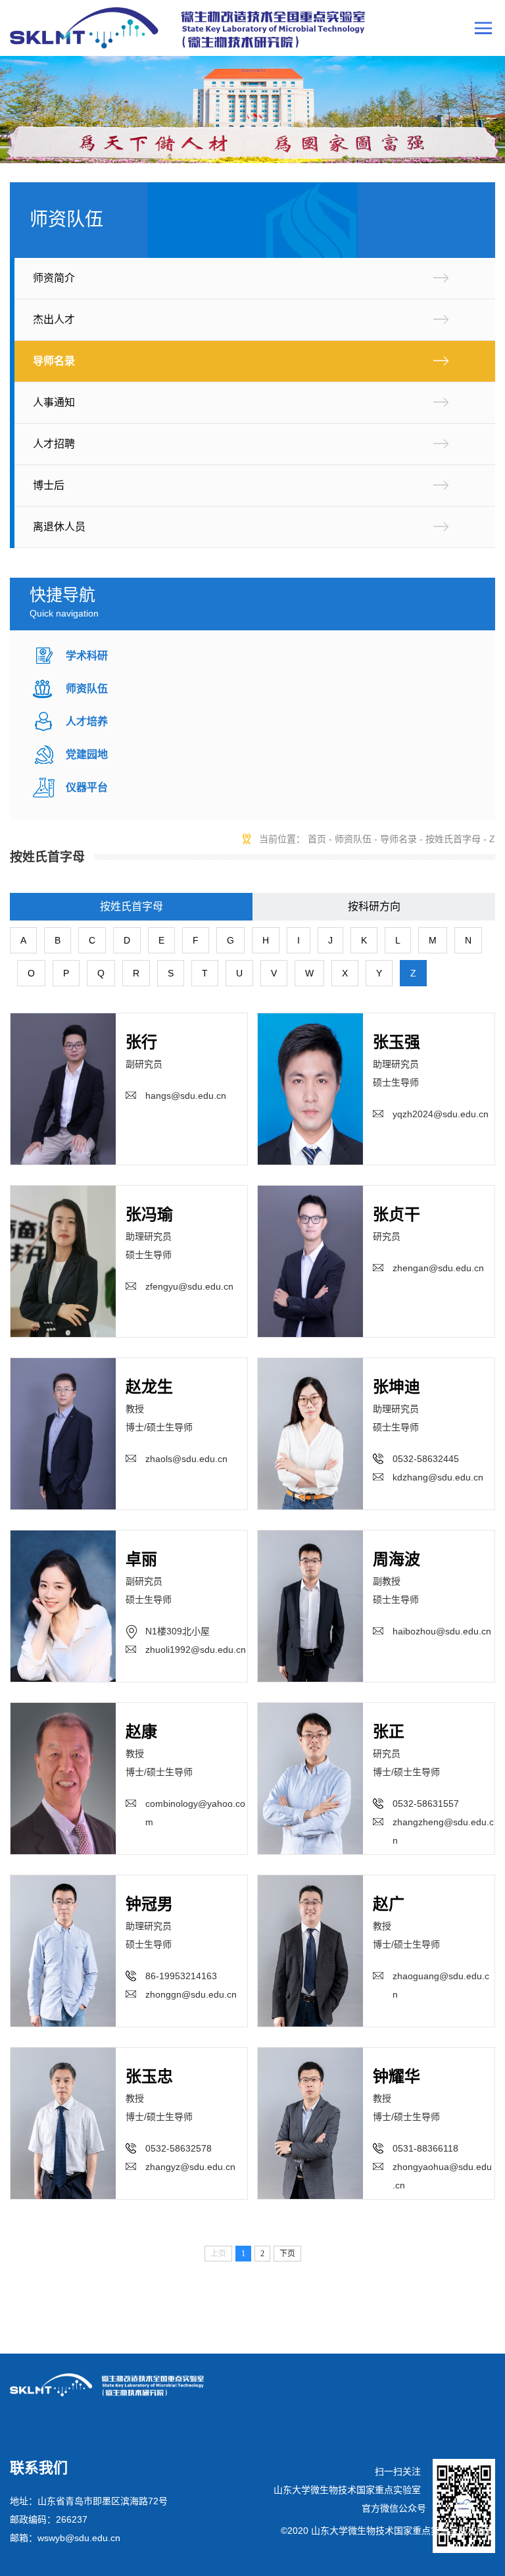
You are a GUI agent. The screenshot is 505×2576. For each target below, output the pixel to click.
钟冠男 (149, 1904)
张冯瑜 (149, 1214)
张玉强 (397, 1042)
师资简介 (54, 278)
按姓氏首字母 (453, 839)
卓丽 (141, 1559)
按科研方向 (374, 906)
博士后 (49, 485)
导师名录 (54, 361)
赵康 (141, 1731)
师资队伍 (87, 689)
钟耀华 (397, 2076)
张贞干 (397, 1214)
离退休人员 (59, 527)
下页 (287, 2254)
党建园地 (87, 754)
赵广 (389, 1904)
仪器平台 (87, 787)
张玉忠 (149, 2076)
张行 (141, 1042)
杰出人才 (54, 319)
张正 (389, 1731)
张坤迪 (397, 1387)
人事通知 (54, 402)
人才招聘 (54, 444)
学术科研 (87, 656)
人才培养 (87, 721)
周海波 (397, 1559)
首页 (317, 839)
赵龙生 (149, 1387)
